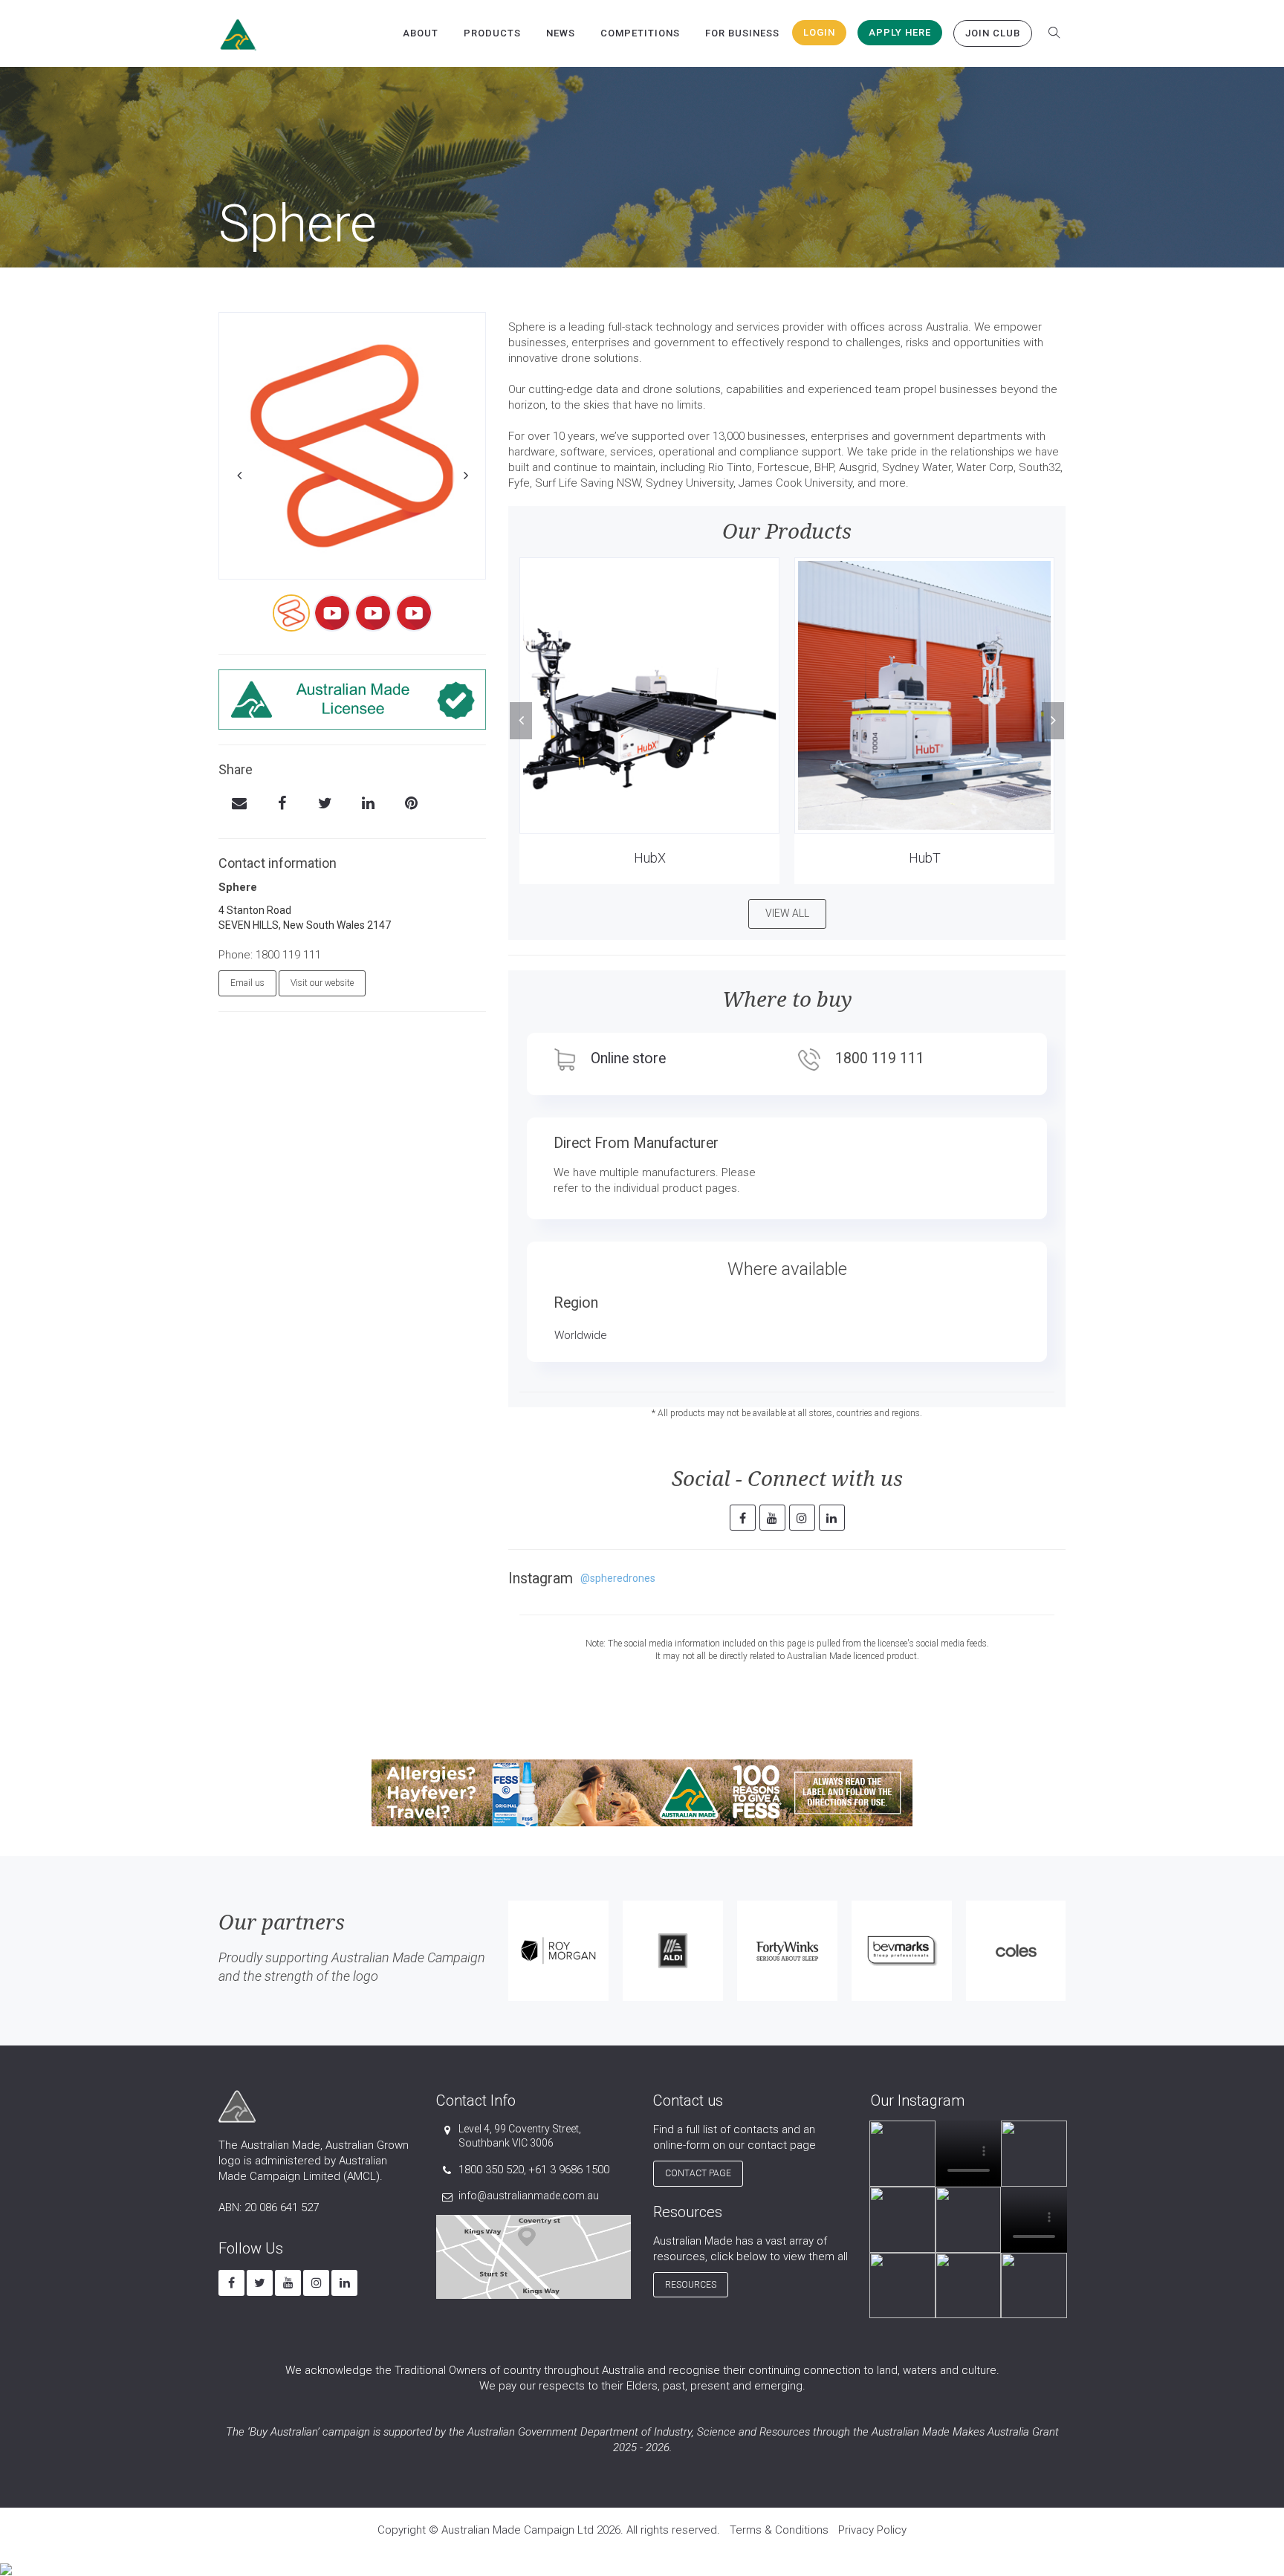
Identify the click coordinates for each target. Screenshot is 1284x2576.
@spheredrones (618, 1578)
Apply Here (900, 32)
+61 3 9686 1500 (569, 2170)
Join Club (993, 33)
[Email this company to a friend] (239, 805)
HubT (925, 858)
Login (819, 32)
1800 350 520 (491, 2170)
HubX (650, 858)
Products (492, 33)
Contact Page (698, 2173)
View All (787, 913)
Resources (691, 2285)
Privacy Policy (872, 2530)
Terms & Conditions (779, 2530)
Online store (628, 1058)
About (421, 33)
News (561, 33)
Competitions (640, 33)
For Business (742, 33)
